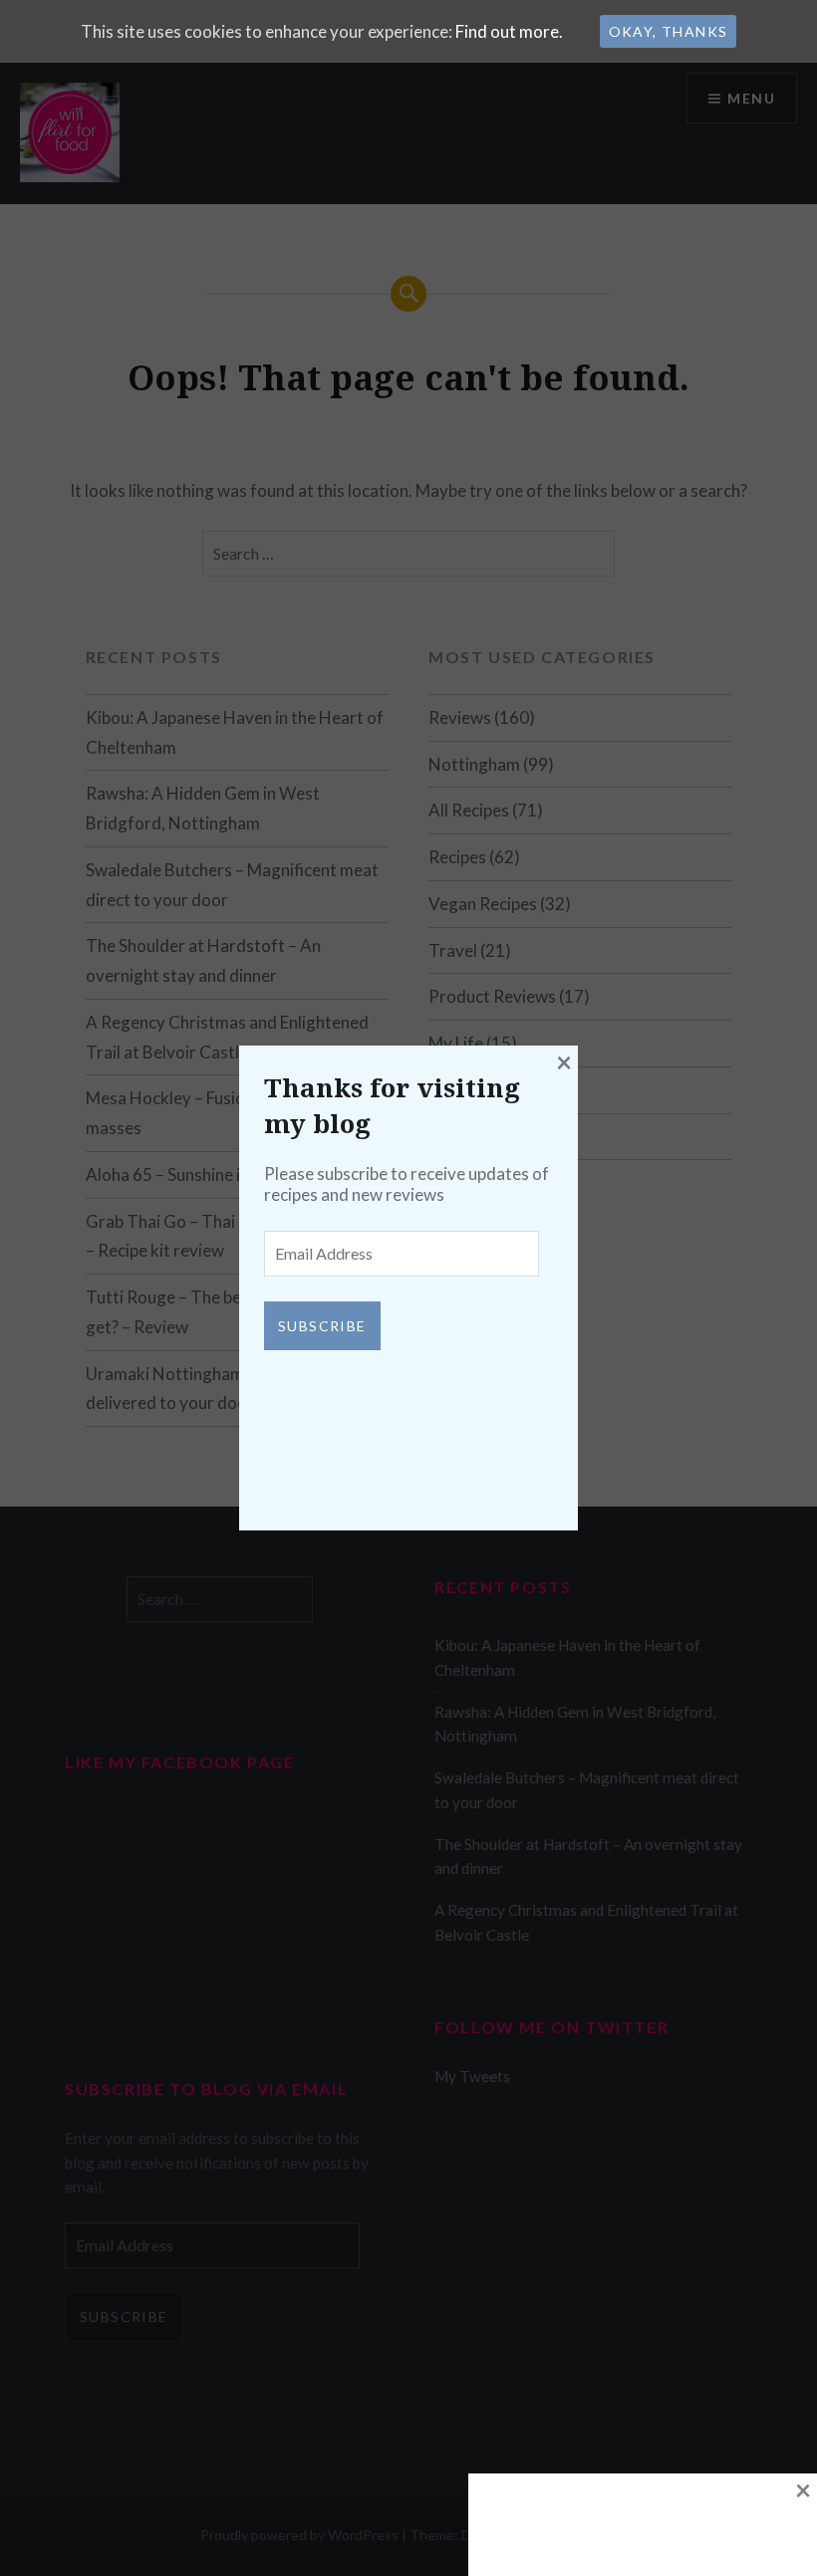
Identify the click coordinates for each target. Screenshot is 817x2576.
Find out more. (509, 31)
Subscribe (322, 1326)
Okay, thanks (669, 31)
